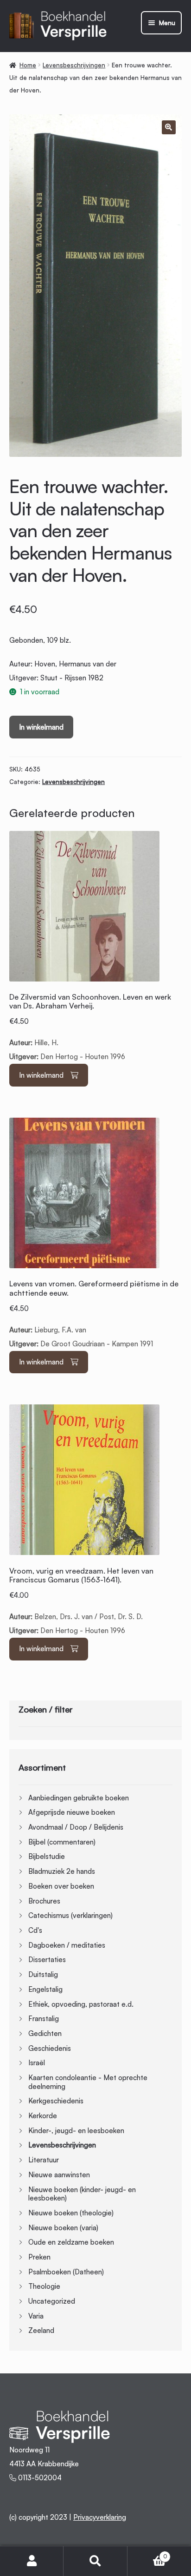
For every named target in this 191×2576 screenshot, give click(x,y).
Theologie (44, 2286)
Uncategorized (52, 2301)
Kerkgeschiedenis (56, 2101)
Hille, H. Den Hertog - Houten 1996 (90, 1027)
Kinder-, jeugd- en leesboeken (76, 2131)
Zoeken (95, 2561)
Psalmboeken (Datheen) (66, 2272)
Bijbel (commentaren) (62, 1842)
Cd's (35, 1930)
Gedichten (45, 2033)
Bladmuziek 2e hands (62, 1871)
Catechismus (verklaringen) (70, 1915)
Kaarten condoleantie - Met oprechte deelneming (88, 2082)
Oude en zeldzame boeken (71, 2242)
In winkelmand (41, 727)
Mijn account (32, 2561)
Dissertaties (47, 1960)
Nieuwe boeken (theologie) (71, 2213)
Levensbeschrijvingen (74, 65)
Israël (37, 2063)
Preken (39, 2257)
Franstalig (44, 2019)
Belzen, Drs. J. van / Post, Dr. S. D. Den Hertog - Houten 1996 (81, 1601)
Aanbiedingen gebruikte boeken (79, 1798)
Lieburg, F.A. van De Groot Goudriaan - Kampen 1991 (94, 1314)
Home (28, 65)
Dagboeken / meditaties (67, 1945)
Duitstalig (43, 1974)
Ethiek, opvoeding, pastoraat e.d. (81, 2004)
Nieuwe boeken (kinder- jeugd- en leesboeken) (82, 2194)
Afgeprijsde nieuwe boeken (72, 1812)
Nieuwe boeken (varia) (63, 2228)
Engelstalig (45, 1989)
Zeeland (41, 2330)
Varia (36, 2316)
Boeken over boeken (61, 1886)
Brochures (44, 1901)
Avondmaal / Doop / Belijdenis (76, 1827)
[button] (169, 127)
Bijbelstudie (47, 1856)
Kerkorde (43, 2116)
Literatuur (44, 2160)
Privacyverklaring (100, 2517)
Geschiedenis (50, 2048)
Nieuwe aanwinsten (59, 2175)
